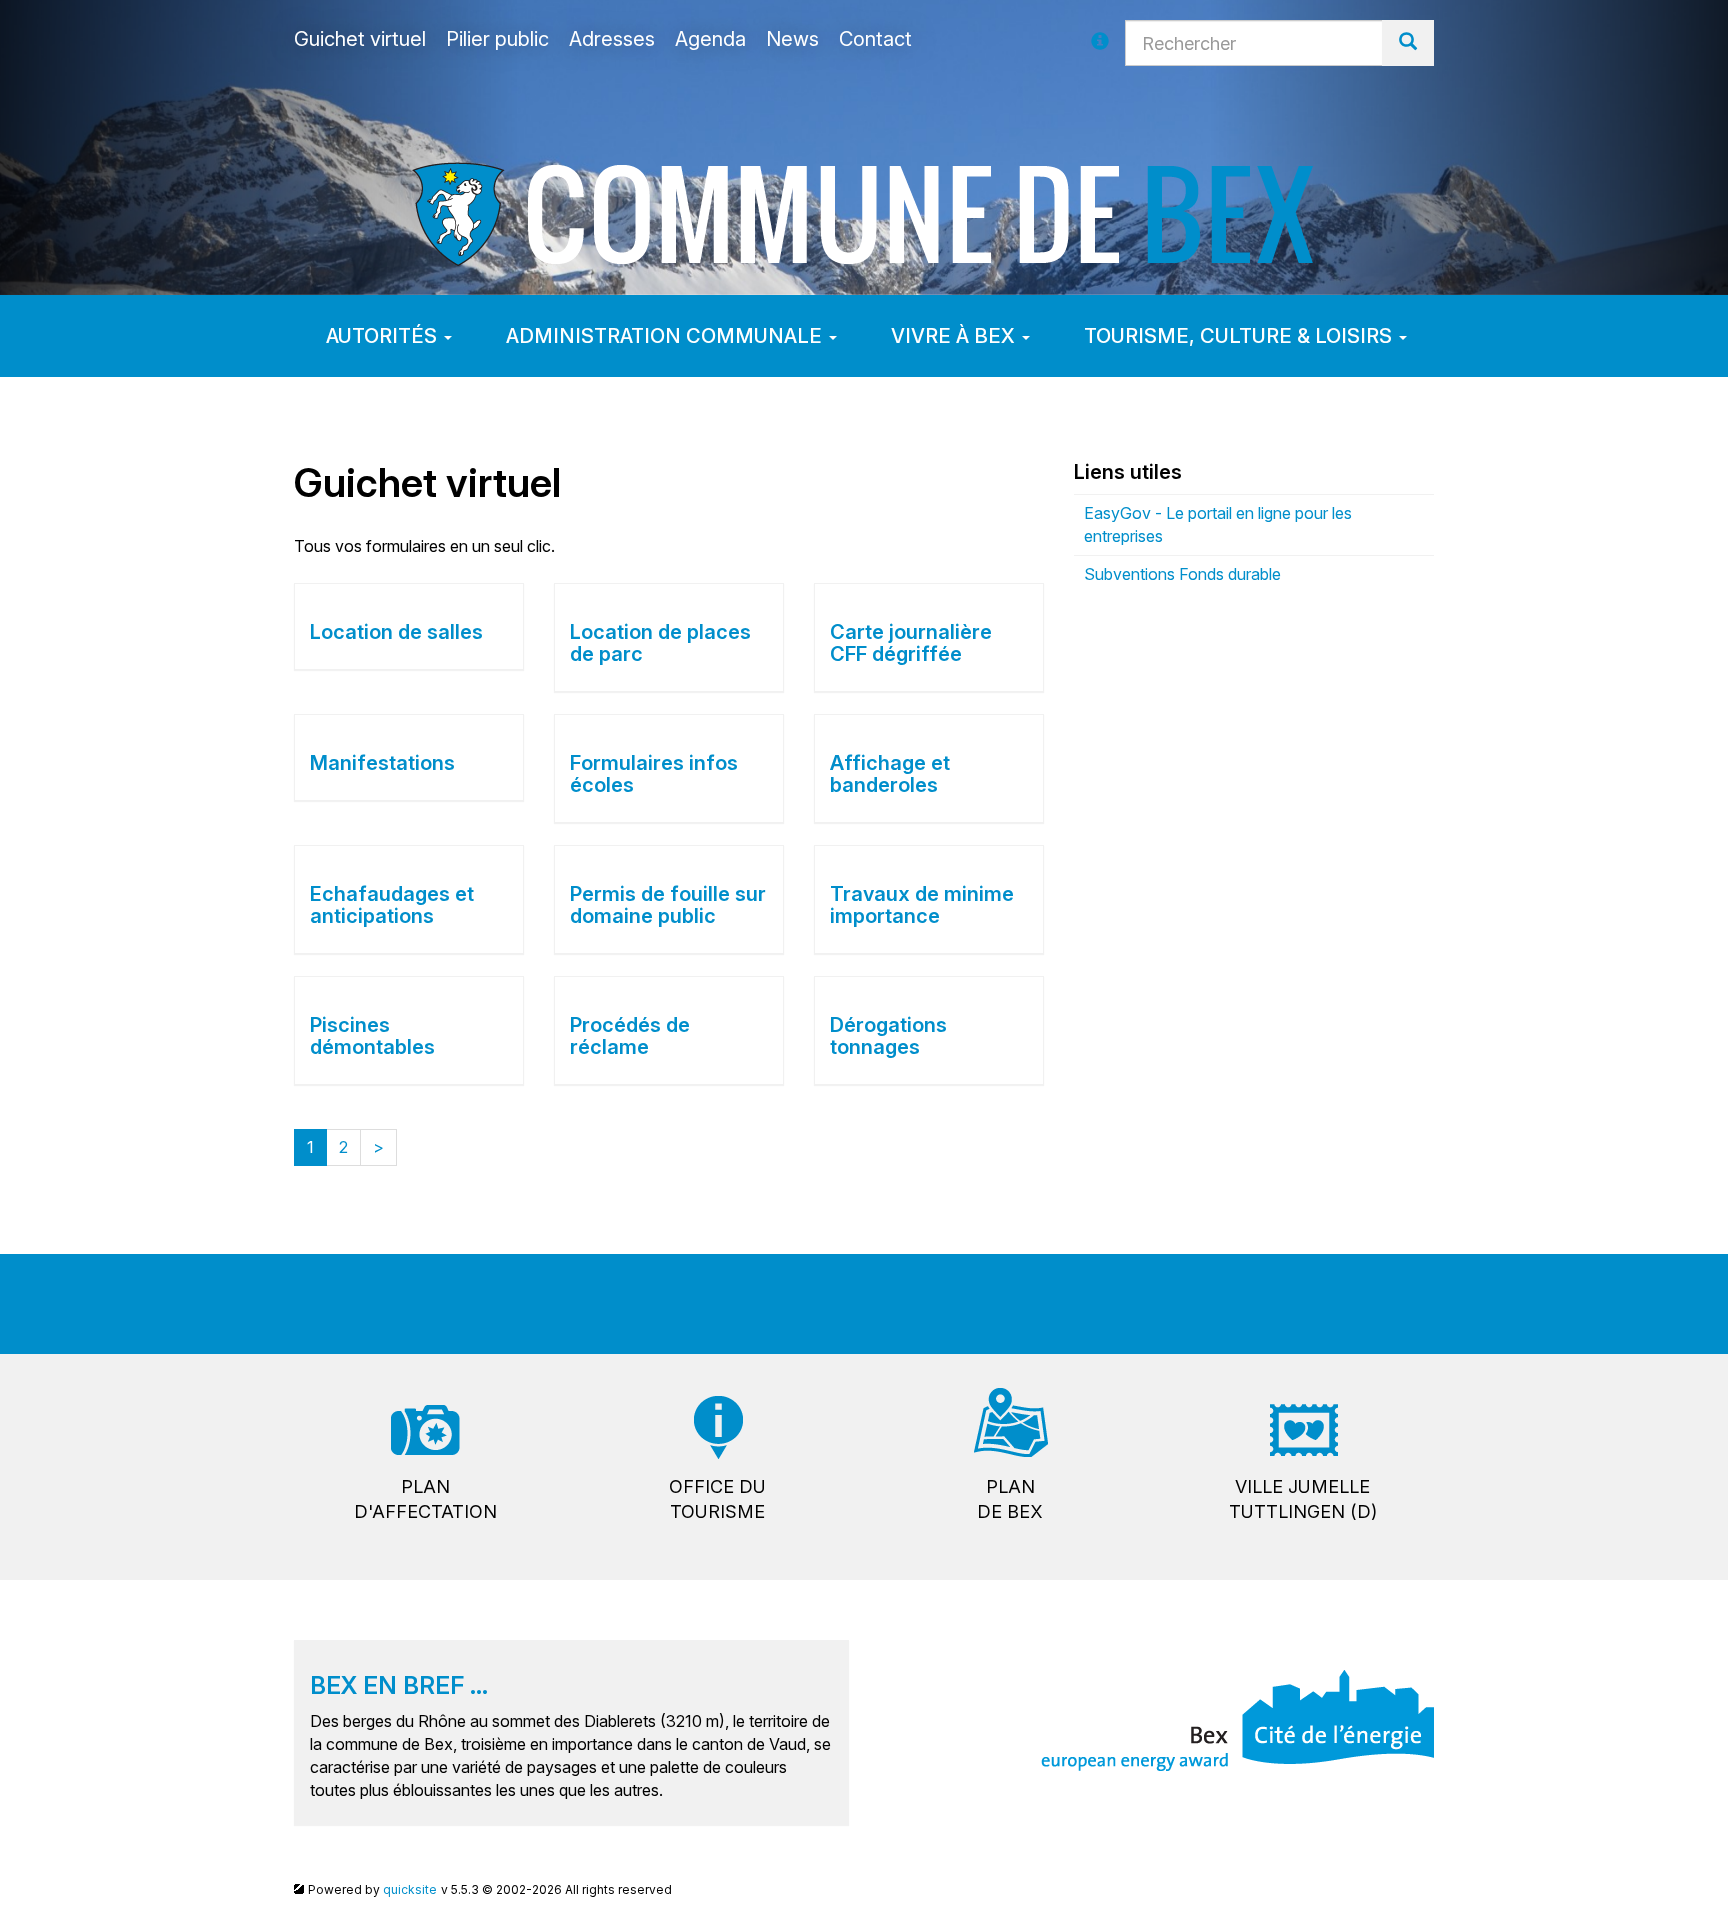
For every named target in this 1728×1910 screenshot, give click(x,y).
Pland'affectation (425, 1499)
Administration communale (666, 336)
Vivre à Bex (955, 336)
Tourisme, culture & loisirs (1240, 336)
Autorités (384, 336)
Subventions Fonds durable (1182, 574)
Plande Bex (1010, 1499)
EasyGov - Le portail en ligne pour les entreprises (1218, 524)
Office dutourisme (717, 1499)
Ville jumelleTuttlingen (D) (1303, 1499)
